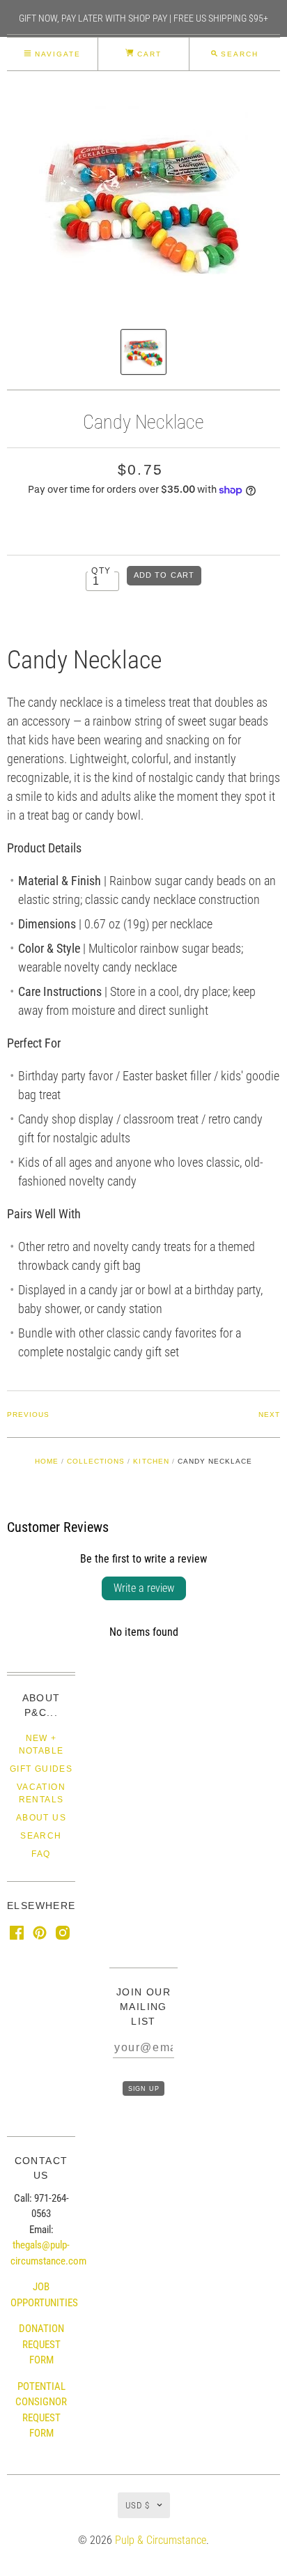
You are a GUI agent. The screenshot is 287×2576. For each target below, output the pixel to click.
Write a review (144, 1588)
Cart (148, 54)
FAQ (41, 1854)
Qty (101, 570)
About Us (41, 1818)
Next (269, 1414)
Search (41, 1836)
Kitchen (151, 1461)
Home (47, 1461)
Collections (96, 1461)
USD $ (138, 2505)
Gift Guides (41, 1769)
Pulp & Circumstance (161, 2540)
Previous (28, 1414)
